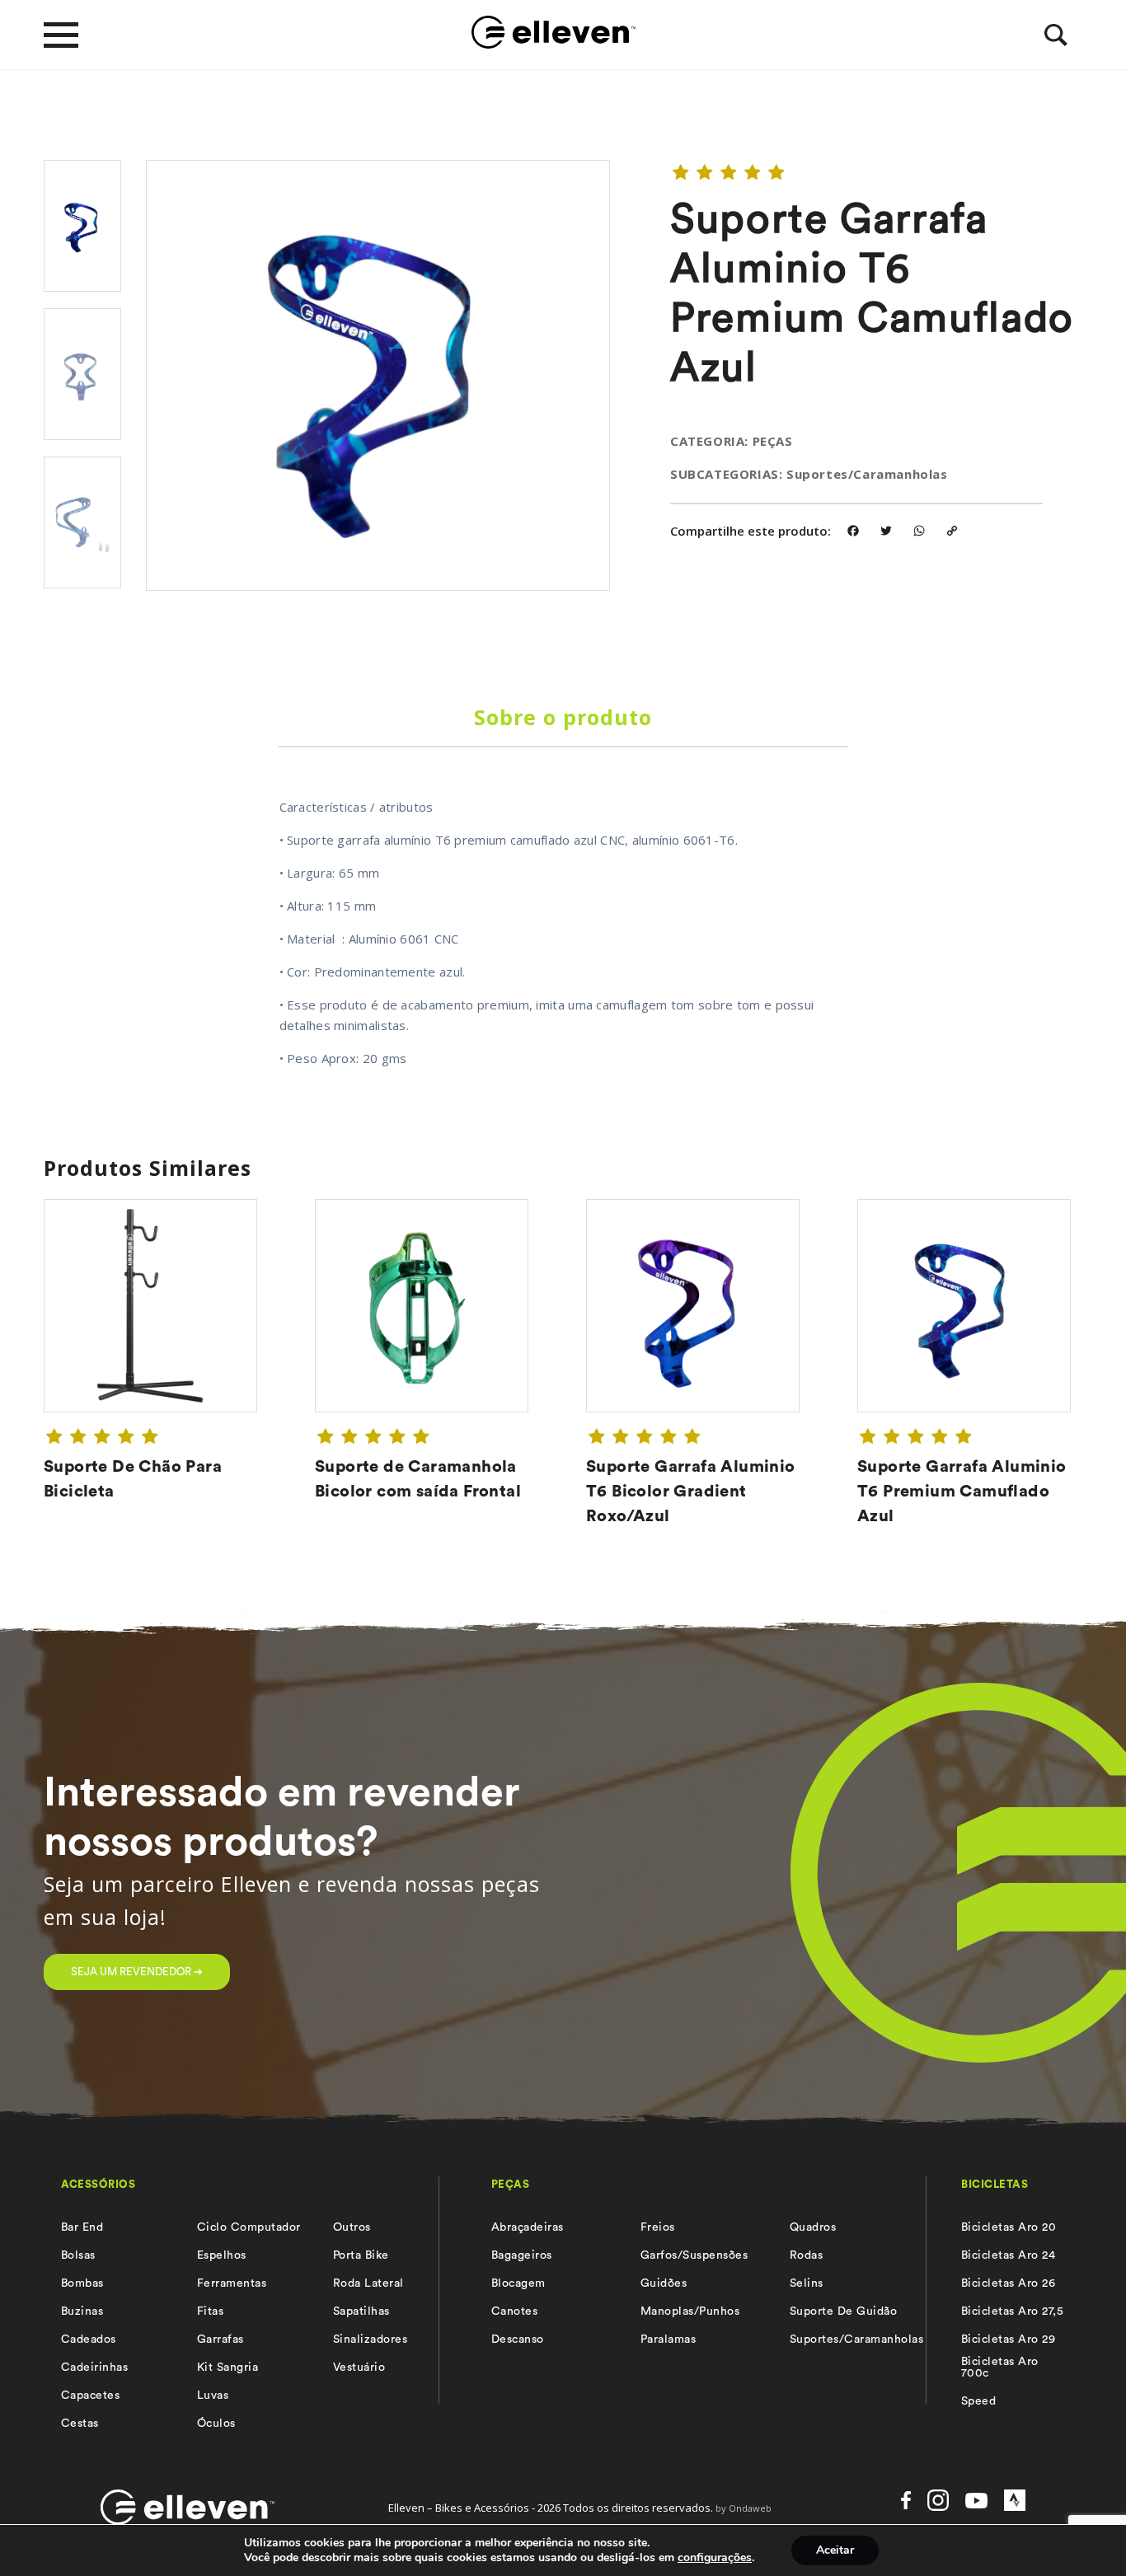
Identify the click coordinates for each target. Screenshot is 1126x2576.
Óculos (216, 2424)
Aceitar (835, 2550)
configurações (715, 2558)
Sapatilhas (361, 2311)
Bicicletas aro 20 (1009, 2227)
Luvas (213, 2396)
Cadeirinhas (94, 2368)
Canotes (514, 2311)
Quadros (813, 2227)
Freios (658, 2227)
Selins (807, 2283)
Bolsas (78, 2255)
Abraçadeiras (528, 2227)
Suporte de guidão (843, 2311)
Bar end (82, 2227)
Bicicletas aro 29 (1008, 2339)
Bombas (82, 2283)
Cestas (80, 2424)
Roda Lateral (368, 2283)
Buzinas (82, 2311)
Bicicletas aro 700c (1000, 2368)
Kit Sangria (228, 2368)
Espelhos (222, 2255)
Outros (352, 2227)
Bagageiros (522, 2255)
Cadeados (89, 2339)
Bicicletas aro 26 (1008, 2283)
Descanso (518, 2339)
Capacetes (90, 2396)
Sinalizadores (370, 2339)
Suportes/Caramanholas (856, 2339)
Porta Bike (361, 2255)
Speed (978, 2401)
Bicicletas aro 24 (1008, 2255)
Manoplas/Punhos (690, 2311)
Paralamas (668, 2339)
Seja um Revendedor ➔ (137, 1972)
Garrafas (221, 2339)
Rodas (806, 2255)
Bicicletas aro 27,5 (1012, 2311)
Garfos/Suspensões (694, 2255)
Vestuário (359, 2368)
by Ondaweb (744, 2508)
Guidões (664, 2283)
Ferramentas (232, 2283)
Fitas (210, 2311)
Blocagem (518, 2283)
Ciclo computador (249, 2227)
